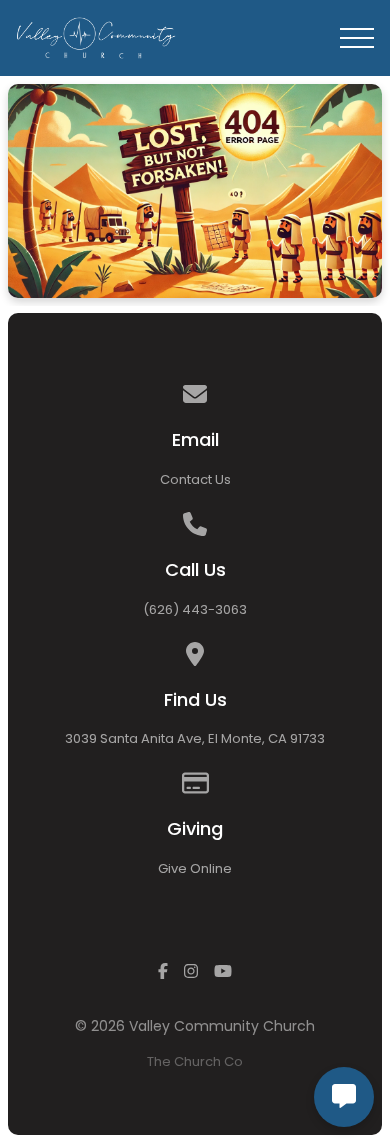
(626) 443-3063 (195, 609)
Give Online (195, 868)
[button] (357, 38)
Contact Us (195, 479)
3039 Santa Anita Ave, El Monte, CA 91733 (195, 738)
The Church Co (195, 1061)
